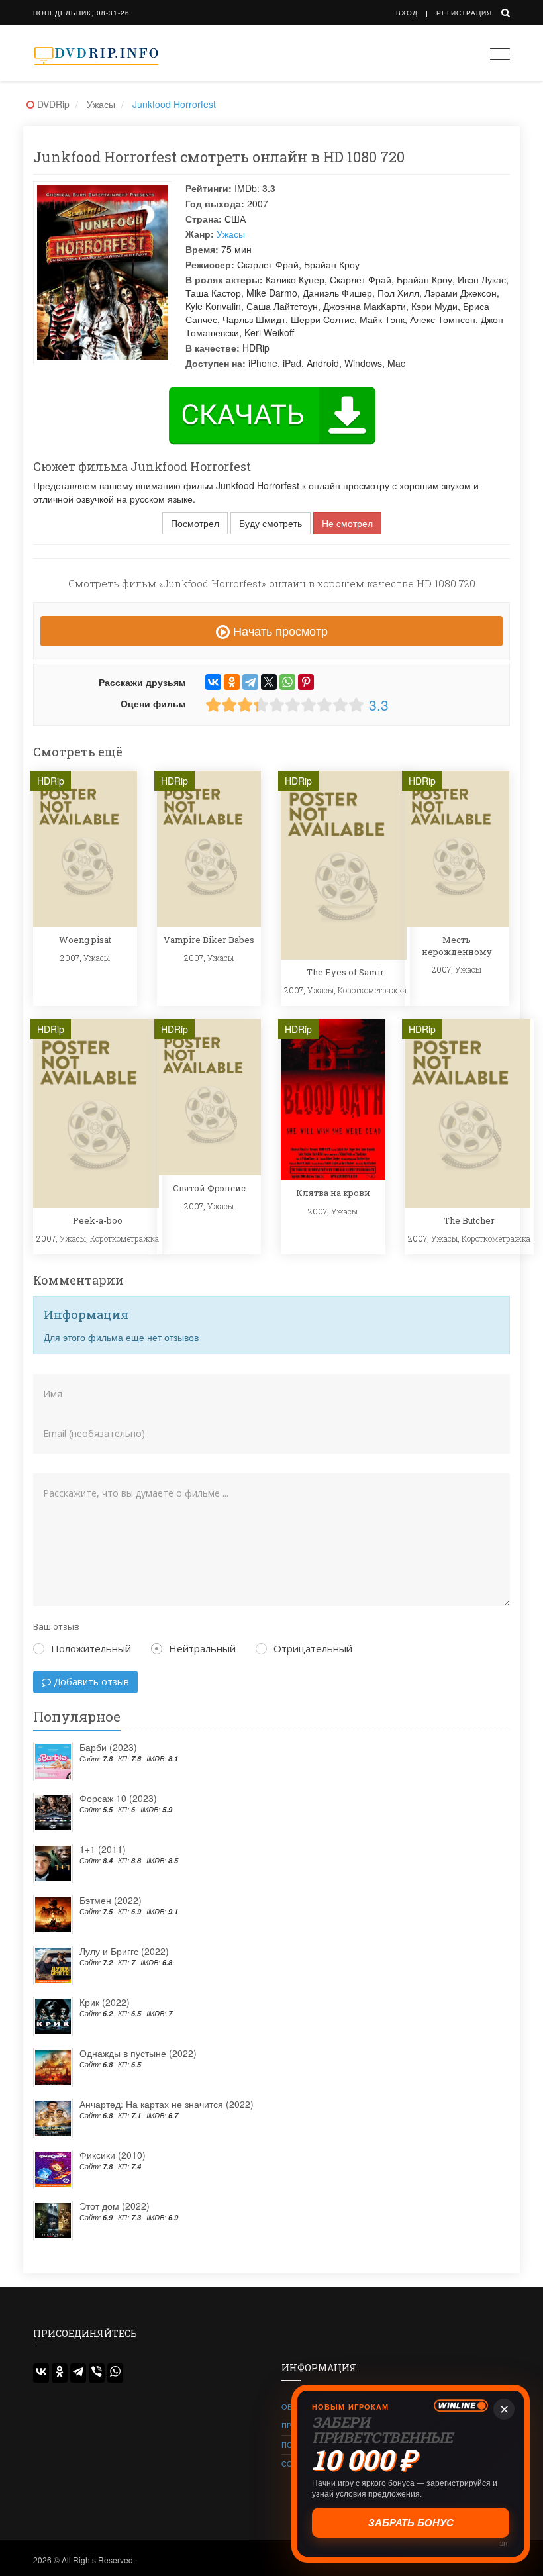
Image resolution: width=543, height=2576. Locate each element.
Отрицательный (313, 1648)
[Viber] (97, 2373)
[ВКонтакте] (213, 682)
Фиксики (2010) (113, 2155)
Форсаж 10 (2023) (118, 1798)
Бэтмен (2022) (111, 1900)
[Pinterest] (306, 682)
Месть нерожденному (457, 946)
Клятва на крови (333, 1193)
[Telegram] (250, 682)
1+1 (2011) (103, 1849)
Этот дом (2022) (115, 2206)
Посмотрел (195, 523)
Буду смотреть (271, 523)
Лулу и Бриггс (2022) (124, 1951)
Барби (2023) (108, 1747)
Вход (407, 13)
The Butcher (469, 1220)
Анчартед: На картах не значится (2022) (167, 2104)
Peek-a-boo (98, 1220)
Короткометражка (372, 990)
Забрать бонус (411, 2523)
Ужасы (231, 234)
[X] (269, 682)
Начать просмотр (279, 630)
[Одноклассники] (232, 682)
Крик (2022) (105, 2002)
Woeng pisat (85, 940)
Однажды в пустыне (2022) (138, 2053)
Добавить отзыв (90, 1682)
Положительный (91, 1648)
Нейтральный (202, 1648)
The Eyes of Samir (345, 972)
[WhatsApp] (287, 682)
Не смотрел (347, 523)
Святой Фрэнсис (209, 1188)
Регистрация (464, 13)
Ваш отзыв (56, 1626)
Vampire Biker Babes (209, 940)
